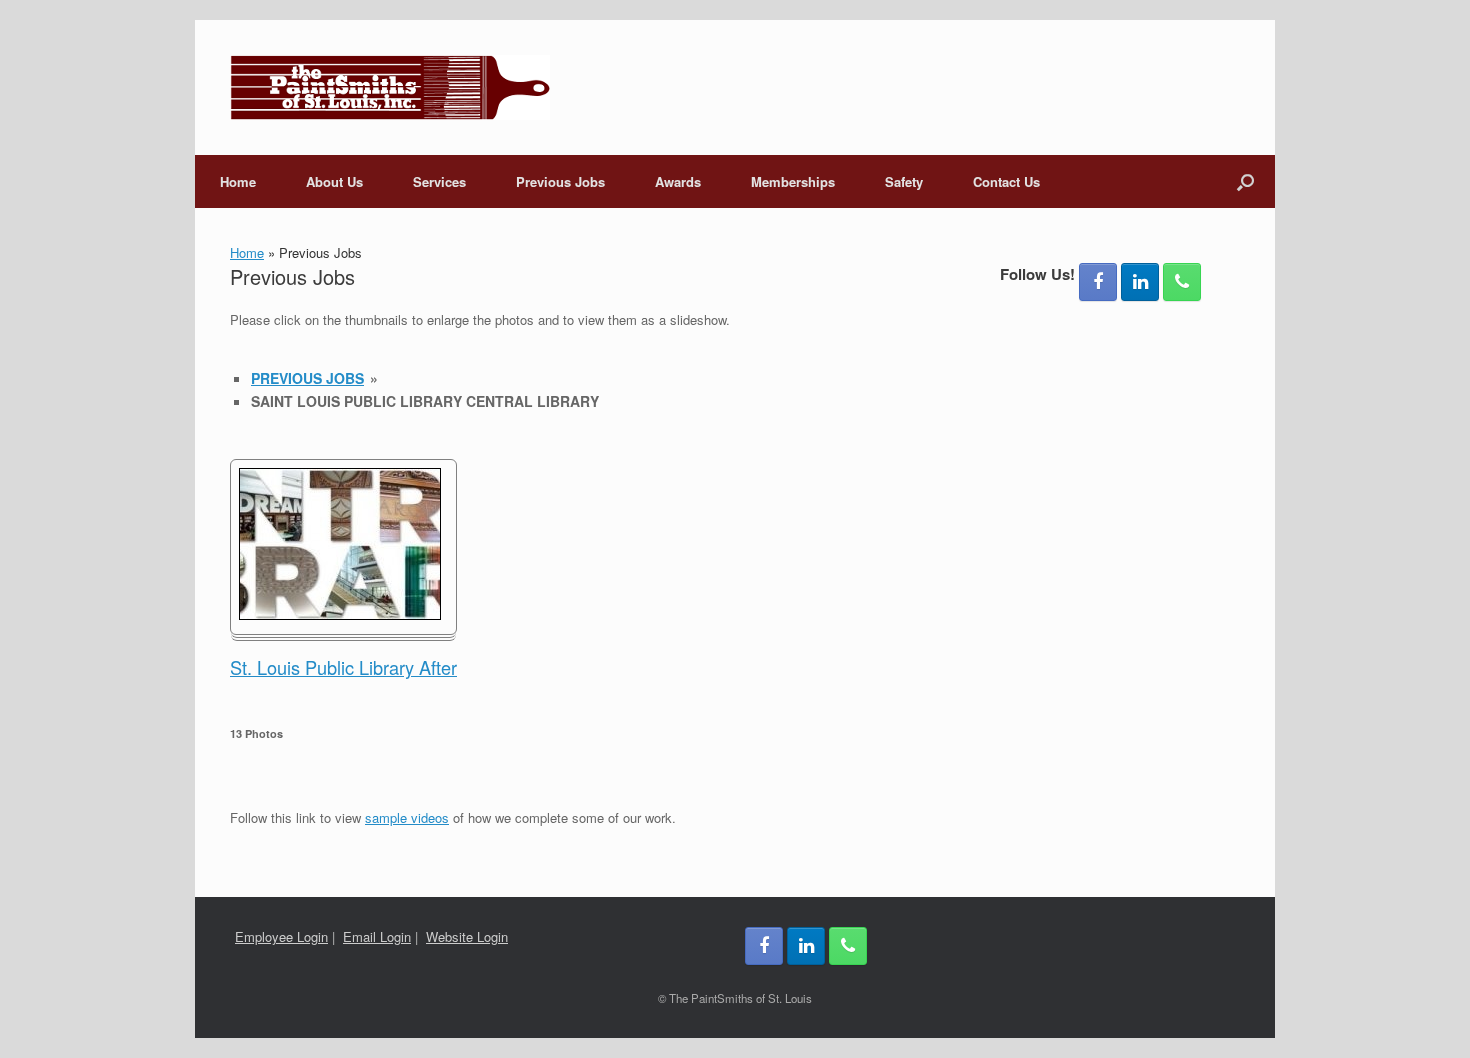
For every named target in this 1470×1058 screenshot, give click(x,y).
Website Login (467, 936)
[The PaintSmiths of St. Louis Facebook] (1098, 282)
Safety (904, 181)
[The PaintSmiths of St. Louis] (390, 87)
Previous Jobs (560, 181)
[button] (1245, 181)
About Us (334, 181)
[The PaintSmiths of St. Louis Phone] (1182, 282)
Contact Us (1006, 181)
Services (439, 181)
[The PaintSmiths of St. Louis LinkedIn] (1140, 282)
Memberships (793, 181)
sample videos (407, 817)
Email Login (377, 936)
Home (238, 181)
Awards (678, 181)
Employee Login (281, 936)
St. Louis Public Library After (343, 667)
